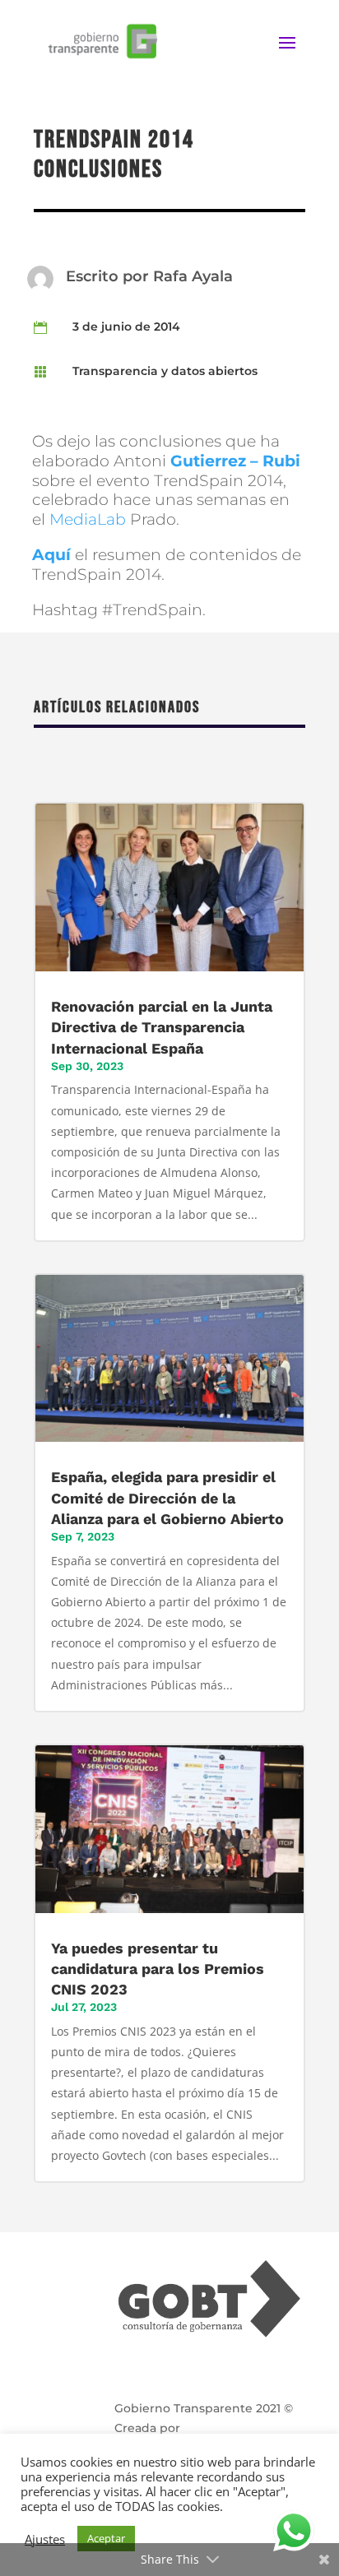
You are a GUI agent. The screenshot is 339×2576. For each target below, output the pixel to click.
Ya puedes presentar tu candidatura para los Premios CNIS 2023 (158, 1969)
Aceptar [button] (106, 2538)
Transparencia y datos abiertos (165, 371)
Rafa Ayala (193, 276)
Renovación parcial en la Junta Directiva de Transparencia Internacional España (162, 1027)
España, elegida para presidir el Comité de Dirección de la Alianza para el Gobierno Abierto (167, 1497)
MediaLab (88, 519)
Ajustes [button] (45, 2539)
